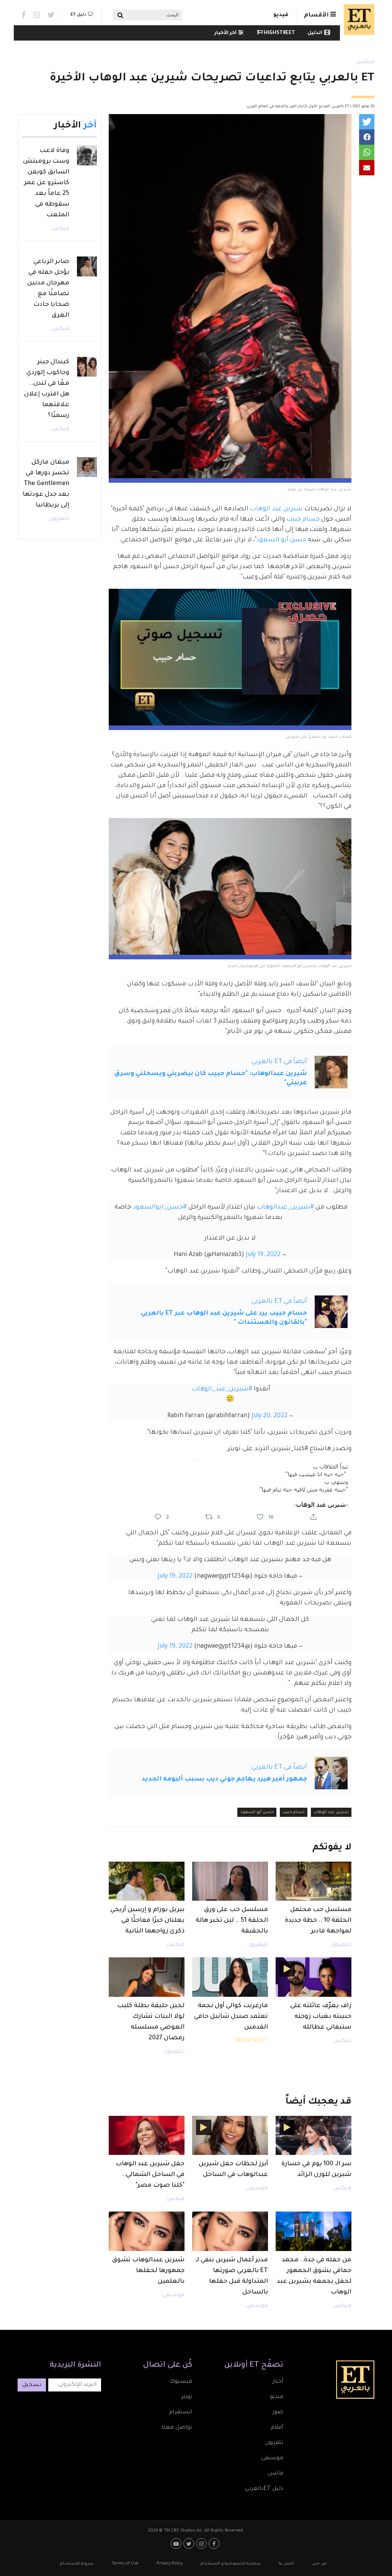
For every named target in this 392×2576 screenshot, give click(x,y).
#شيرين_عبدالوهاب (285, 1207)
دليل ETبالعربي (264, 2489)
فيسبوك (181, 2382)
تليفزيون (341, 1945)
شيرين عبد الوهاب (277, 509)
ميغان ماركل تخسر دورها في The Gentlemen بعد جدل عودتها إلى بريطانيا (46, 484)
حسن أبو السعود (281, 540)
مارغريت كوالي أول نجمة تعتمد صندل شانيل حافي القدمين (231, 2017)
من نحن (319, 2564)
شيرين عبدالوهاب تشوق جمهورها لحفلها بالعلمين (148, 2271)
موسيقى (257, 2189)
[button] (367, 122)
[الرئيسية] (357, 20)
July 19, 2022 (263, 1255)
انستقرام (180, 2413)
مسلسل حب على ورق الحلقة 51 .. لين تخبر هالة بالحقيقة (232, 1921)
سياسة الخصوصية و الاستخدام (231, 2564)
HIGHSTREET (279, 33)
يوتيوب (177, 2543)
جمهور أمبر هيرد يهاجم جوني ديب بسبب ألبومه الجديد (224, 1779)
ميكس (365, 62)
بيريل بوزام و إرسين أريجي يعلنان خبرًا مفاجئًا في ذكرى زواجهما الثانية (147, 1921)
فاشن (276, 2474)
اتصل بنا (286, 2564)
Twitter (51, 15)
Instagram (37, 15)
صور (278, 2413)
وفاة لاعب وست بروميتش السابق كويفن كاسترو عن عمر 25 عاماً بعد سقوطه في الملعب (46, 183)
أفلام (277, 2428)
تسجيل (32, 2385)
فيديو (281, 15)
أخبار (278, 2382)
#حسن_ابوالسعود (160, 1207)
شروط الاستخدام (77, 2564)
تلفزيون (274, 2443)
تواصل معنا (177, 2428)
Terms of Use (125, 2564)
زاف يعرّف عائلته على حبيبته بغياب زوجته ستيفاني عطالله (321, 2017)
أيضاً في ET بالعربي (279, 1062)
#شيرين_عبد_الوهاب (222, 1389)
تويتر (187, 2397)
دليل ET (78, 15)
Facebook (24, 15)
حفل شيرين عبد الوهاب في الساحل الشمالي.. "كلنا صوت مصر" (150, 2175)
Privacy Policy (170, 2564)
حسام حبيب (303, 519)
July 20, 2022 (269, 1416)
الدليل (315, 33)
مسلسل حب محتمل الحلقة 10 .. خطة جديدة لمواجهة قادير (318, 1921)
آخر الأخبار (225, 33)
